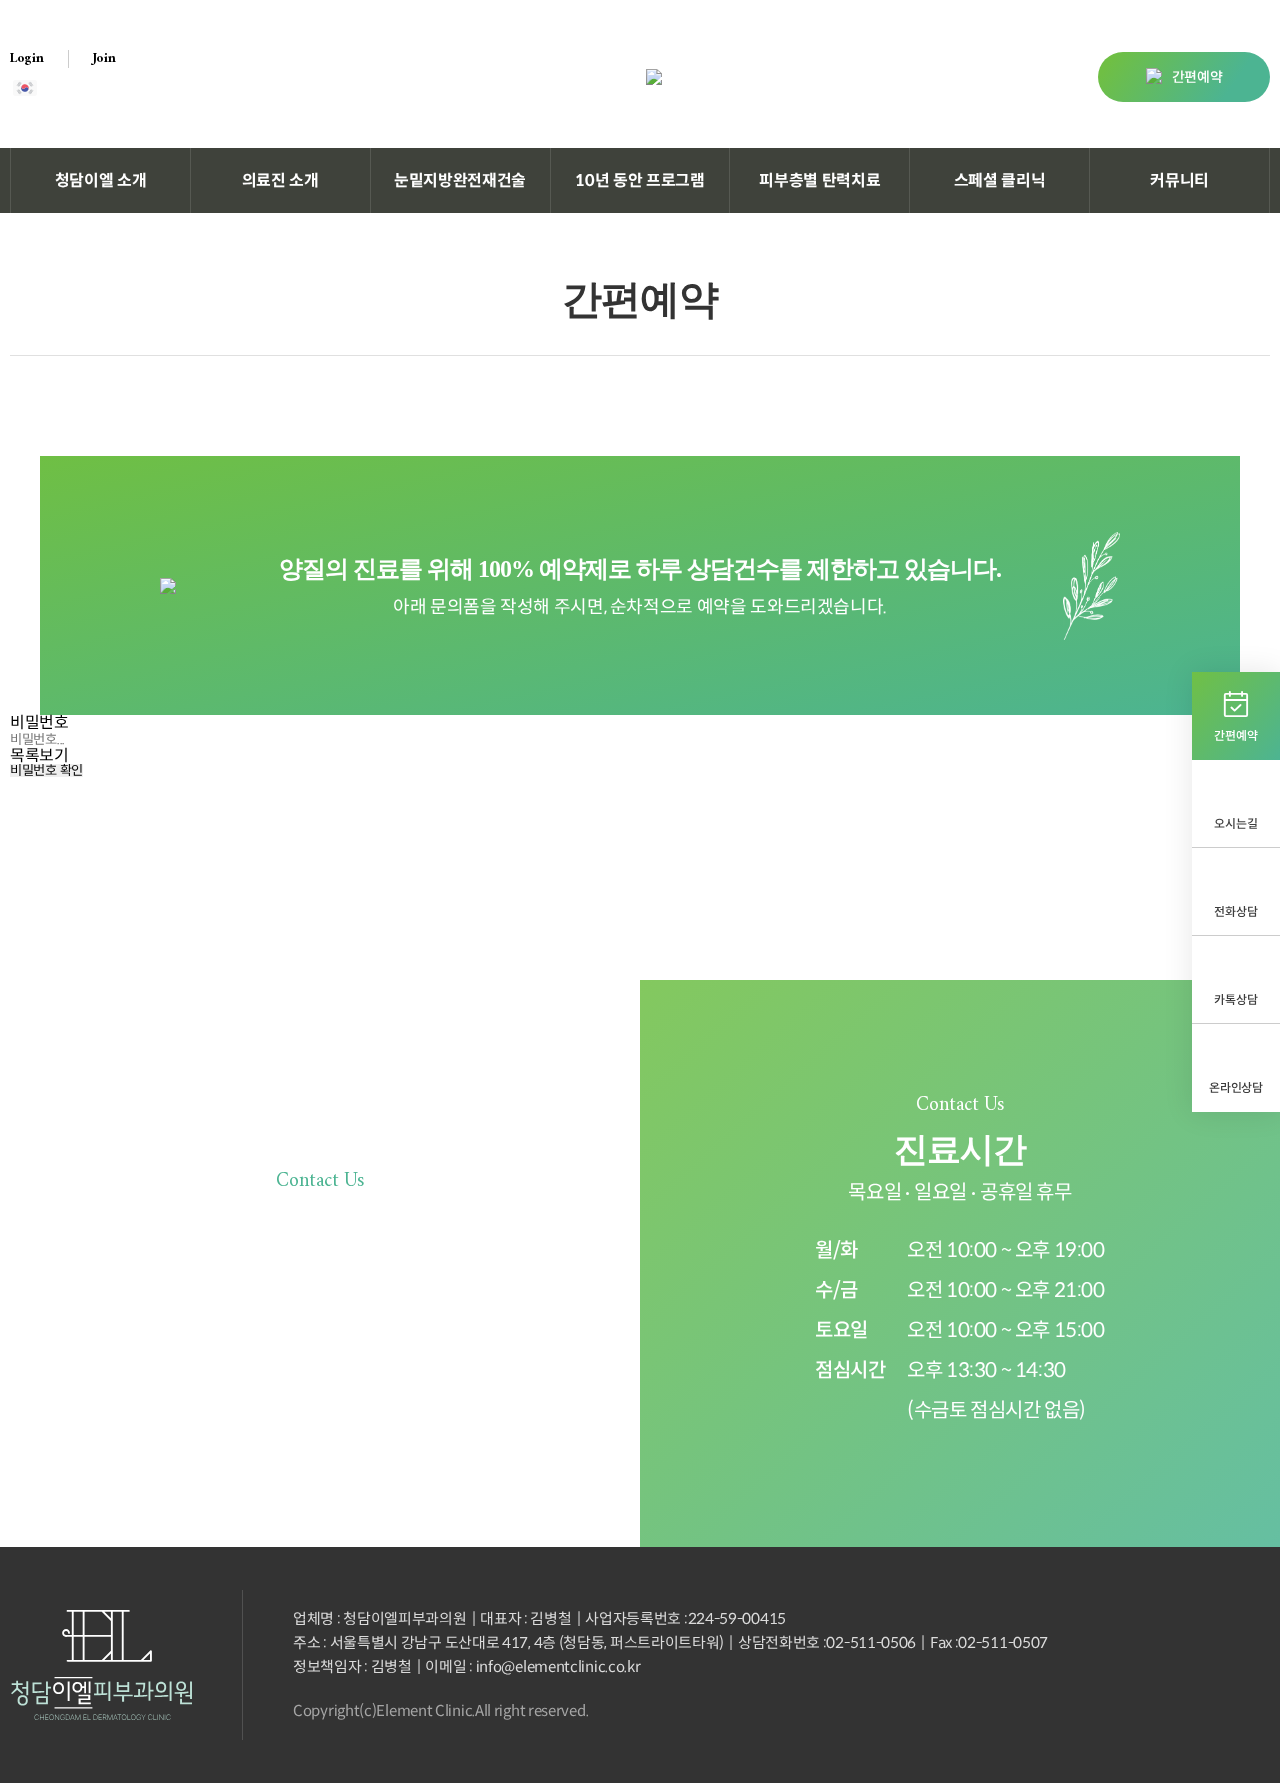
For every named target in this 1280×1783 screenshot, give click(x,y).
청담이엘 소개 (101, 180)
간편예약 (1197, 77)
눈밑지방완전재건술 (460, 180)
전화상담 (1235, 911)
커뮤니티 (1179, 180)
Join (104, 59)
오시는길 (1235, 823)
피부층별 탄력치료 (819, 180)
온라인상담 (1236, 1087)
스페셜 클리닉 (1000, 180)
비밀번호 (39, 722)
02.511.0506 (354, 1336)
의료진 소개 (280, 180)
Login (27, 59)
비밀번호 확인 (46, 770)
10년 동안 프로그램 (639, 180)
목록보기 (39, 756)
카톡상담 (1235, 999)
